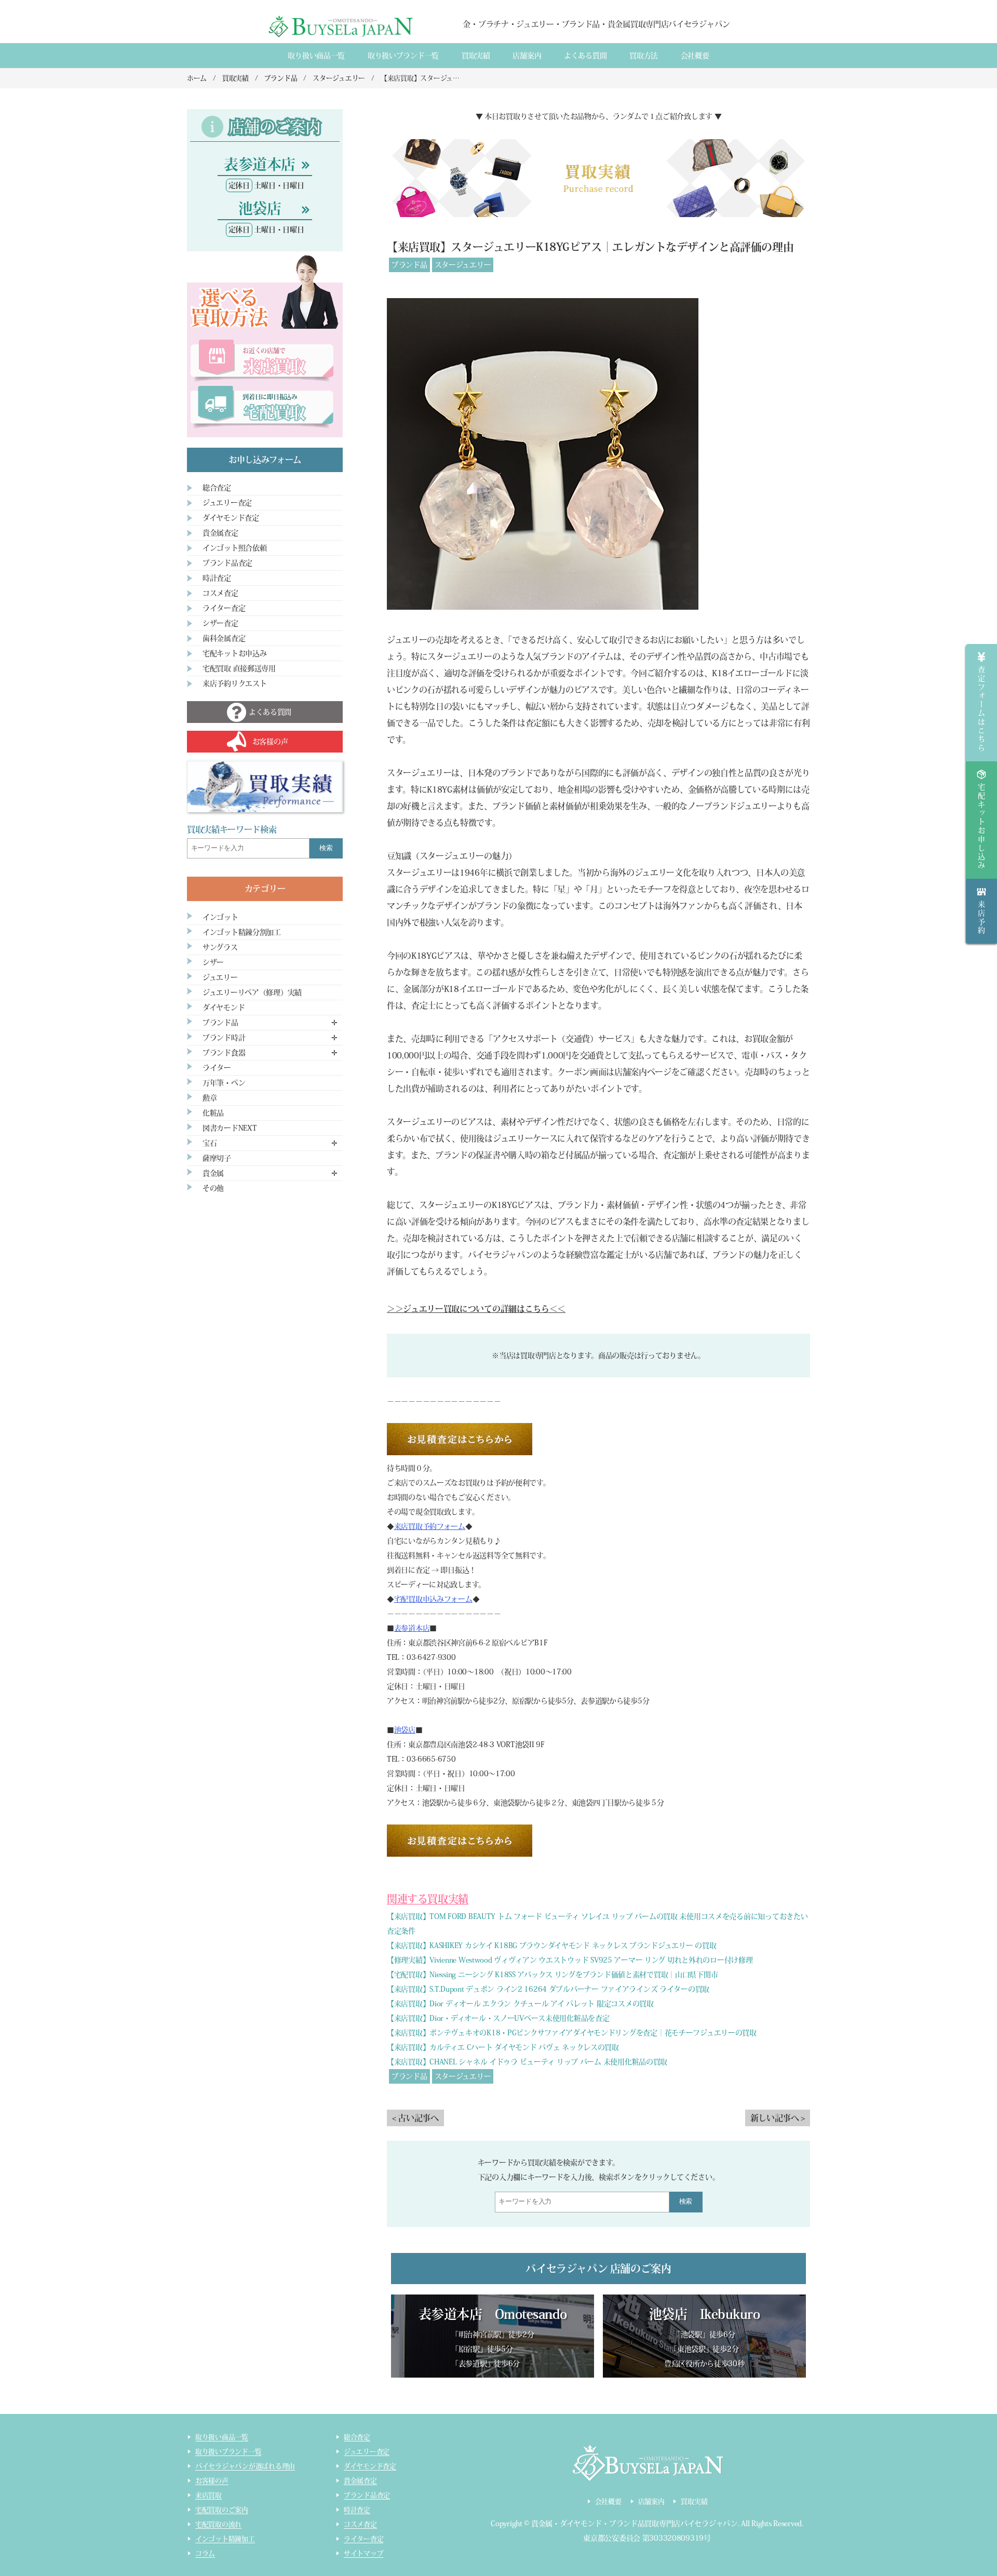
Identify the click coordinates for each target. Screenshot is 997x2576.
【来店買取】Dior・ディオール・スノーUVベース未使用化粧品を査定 (498, 2018)
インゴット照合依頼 (234, 548)
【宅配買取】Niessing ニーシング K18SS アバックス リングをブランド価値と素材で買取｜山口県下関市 (552, 1975)
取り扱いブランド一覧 (403, 56)
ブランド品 (409, 265)
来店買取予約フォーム (430, 1526)
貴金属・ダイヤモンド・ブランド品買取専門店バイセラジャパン (635, 2524)
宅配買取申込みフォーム (433, 1599)
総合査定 (217, 488)
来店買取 (208, 2495)
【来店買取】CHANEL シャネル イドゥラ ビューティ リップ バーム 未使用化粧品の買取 (527, 2062)
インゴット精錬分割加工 (242, 932)
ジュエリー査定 (227, 503)
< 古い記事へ (415, 2118)
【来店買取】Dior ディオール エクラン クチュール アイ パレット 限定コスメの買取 (520, 2004)
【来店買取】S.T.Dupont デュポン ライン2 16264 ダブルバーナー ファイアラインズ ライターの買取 (548, 1989)
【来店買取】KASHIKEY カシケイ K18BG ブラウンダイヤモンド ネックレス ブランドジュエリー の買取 (551, 1946)
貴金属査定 (220, 533)
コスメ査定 (220, 593)
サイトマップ (363, 2553)
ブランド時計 (224, 1038)
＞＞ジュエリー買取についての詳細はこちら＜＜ (476, 1309)
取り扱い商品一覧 (316, 56)
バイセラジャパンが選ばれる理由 (245, 2466)
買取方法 (644, 56)
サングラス (220, 947)
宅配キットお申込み (234, 653)
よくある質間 (585, 56)
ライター (217, 1068)
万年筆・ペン (224, 1083)
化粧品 (213, 1113)
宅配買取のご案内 (222, 2510)
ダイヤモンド (224, 1008)
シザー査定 (220, 623)
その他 (213, 1188)
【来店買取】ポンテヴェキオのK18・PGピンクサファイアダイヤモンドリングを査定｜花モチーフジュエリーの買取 (572, 2033)
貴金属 (213, 1173)
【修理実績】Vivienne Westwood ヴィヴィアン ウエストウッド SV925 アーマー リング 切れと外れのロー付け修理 (570, 1960)
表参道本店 (412, 1628)
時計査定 (217, 578)
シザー (213, 962)
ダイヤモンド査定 (231, 518)
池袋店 (405, 1730)
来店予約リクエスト (234, 683)
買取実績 (476, 56)
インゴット (220, 917)
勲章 (210, 1098)
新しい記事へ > (778, 2118)
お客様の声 (212, 2481)
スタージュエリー (463, 265)
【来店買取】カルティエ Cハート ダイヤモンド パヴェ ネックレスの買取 (503, 2047)
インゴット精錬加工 (225, 2539)
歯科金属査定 (224, 638)
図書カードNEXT (230, 1128)
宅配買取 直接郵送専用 (239, 668)
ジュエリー (220, 977)
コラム (205, 2553)
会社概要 (695, 56)
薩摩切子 (217, 1158)
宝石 (210, 1143)
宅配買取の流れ (218, 2524)
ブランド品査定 (227, 563)
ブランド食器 (224, 1053)
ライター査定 (224, 608)
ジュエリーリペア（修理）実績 (252, 992)
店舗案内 (527, 56)
